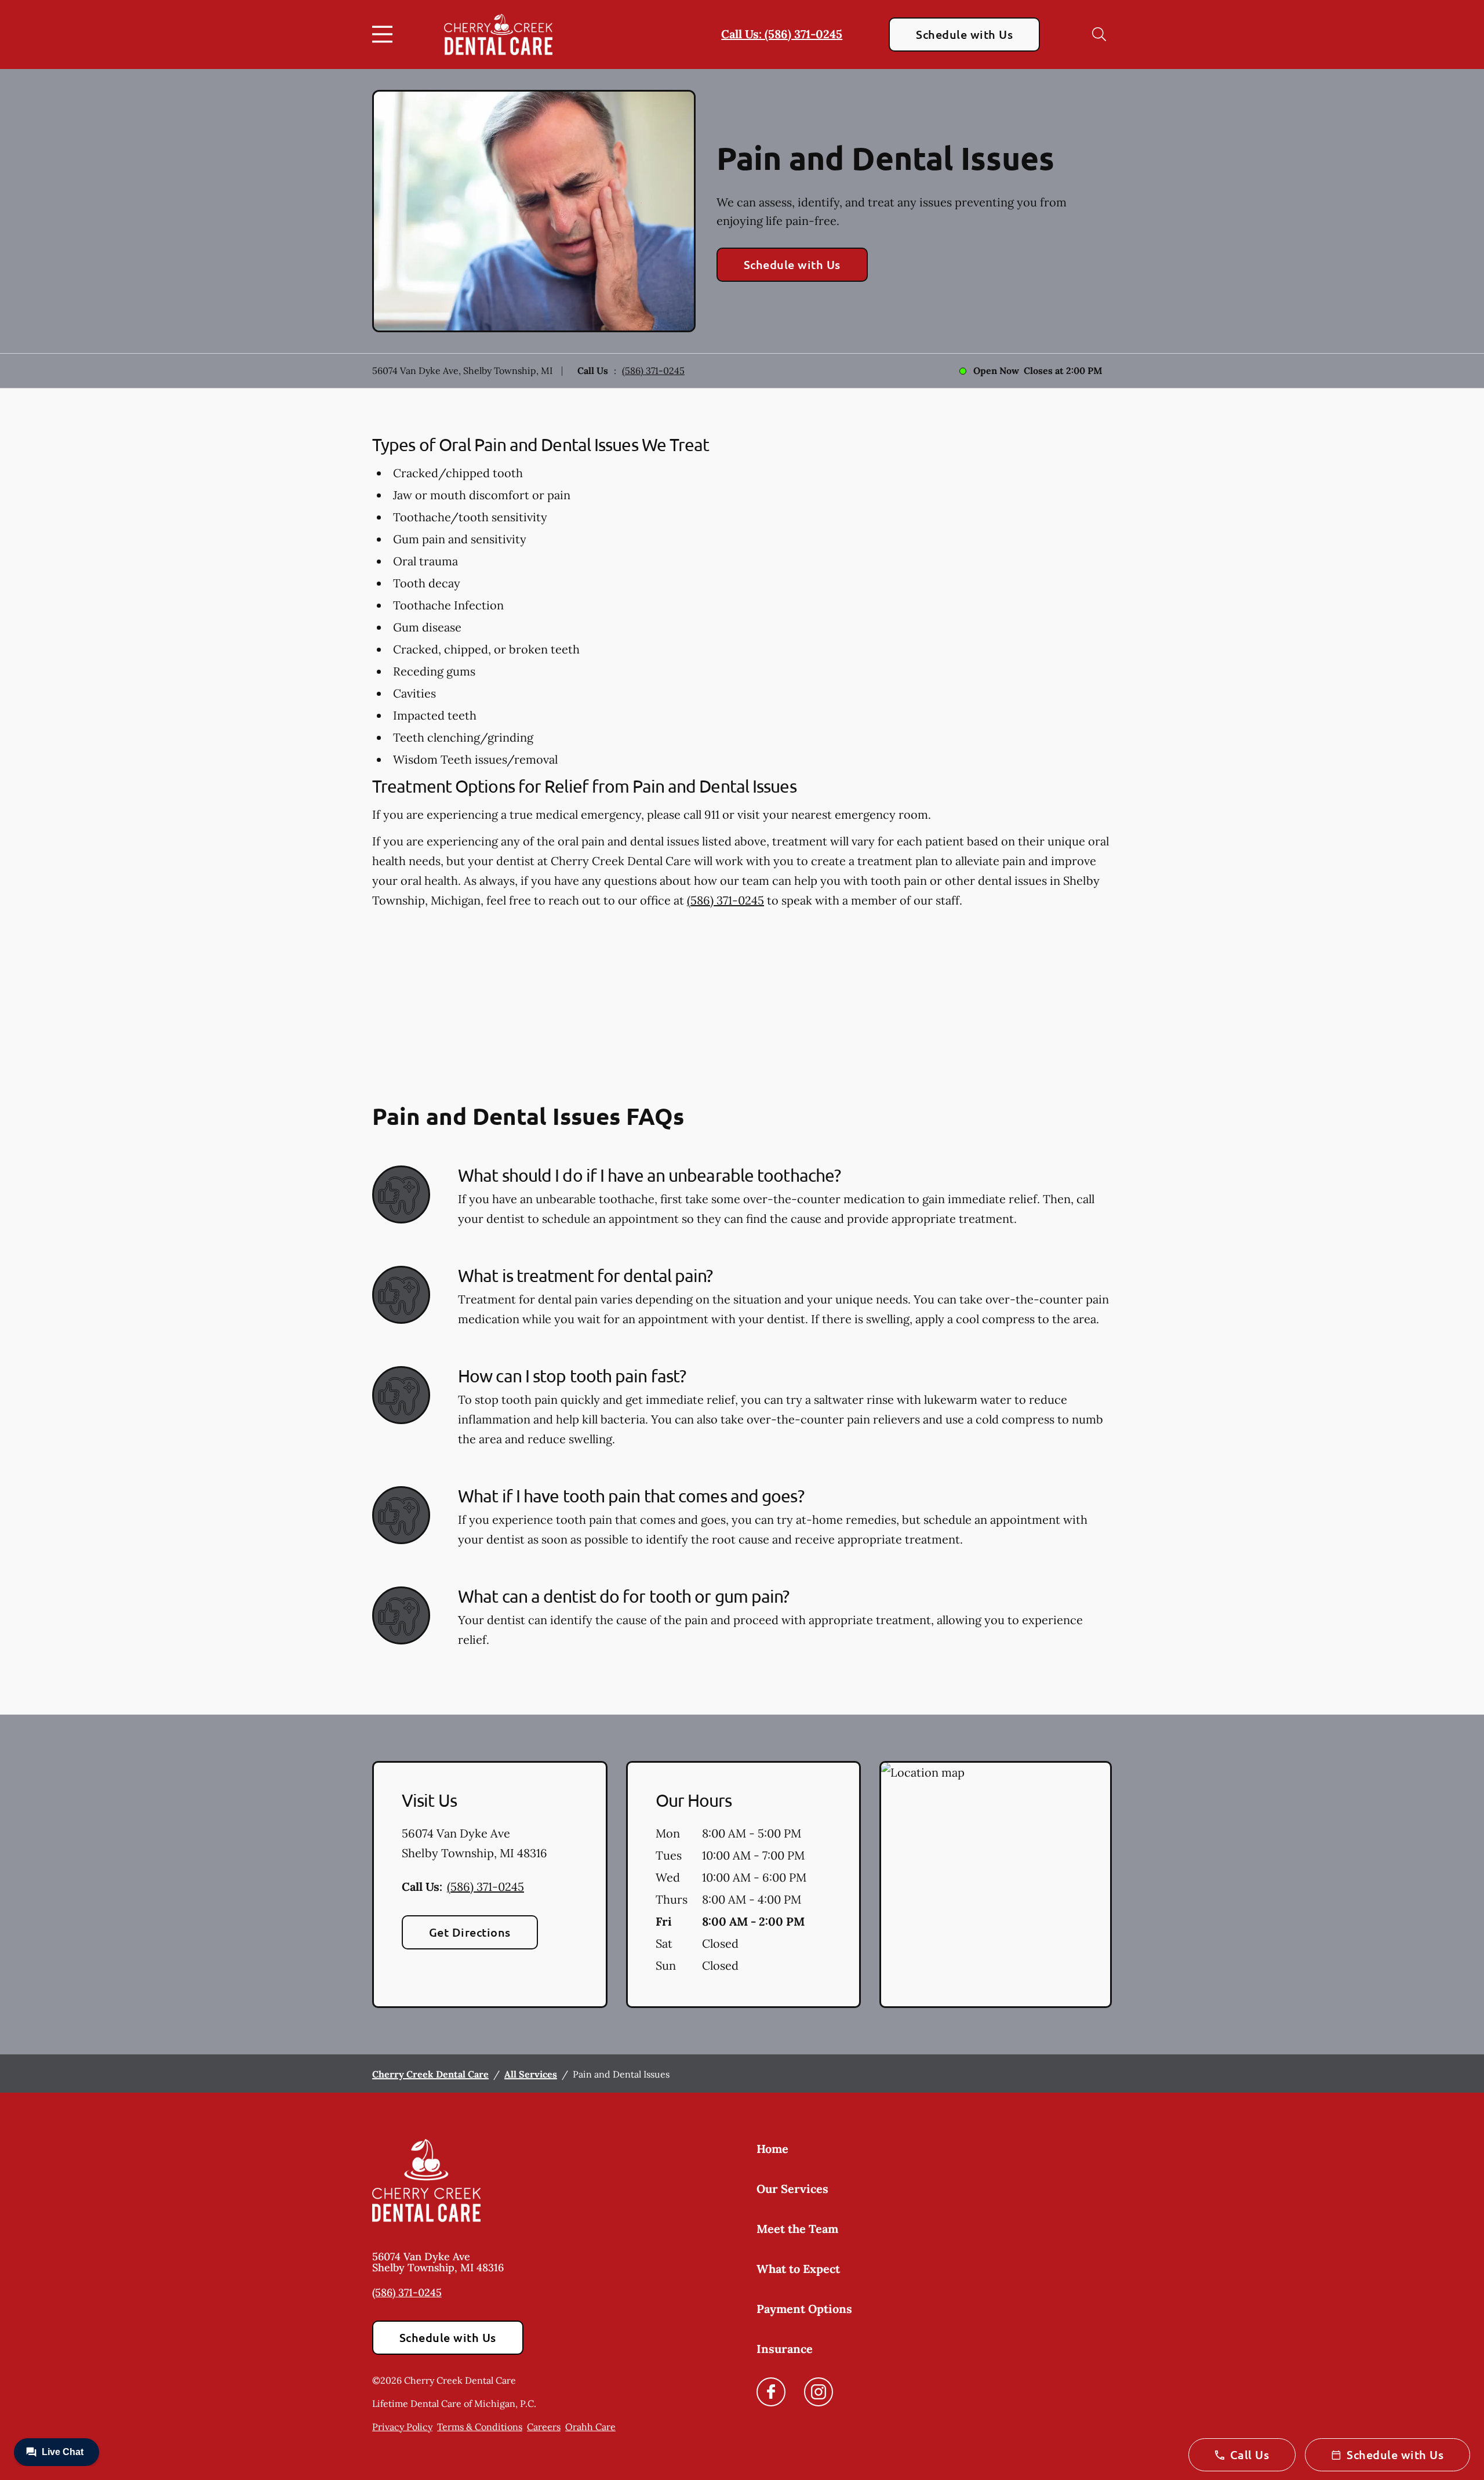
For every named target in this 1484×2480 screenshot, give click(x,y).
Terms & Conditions (480, 2427)
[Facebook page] (771, 2392)
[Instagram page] (819, 2392)
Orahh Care (590, 2427)
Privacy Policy (402, 2427)
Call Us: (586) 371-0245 (782, 34)
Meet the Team (797, 2229)
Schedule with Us (964, 34)
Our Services (792, 2189)
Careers (544, 2427)
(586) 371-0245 (653, 371)
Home (772, 2149)
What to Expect (798, 2269)
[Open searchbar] (1099, 34)
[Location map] (996, 1884)
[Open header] (385, 34)
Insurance (785, 2349)
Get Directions (470, 1932)
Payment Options (804, 2309)
